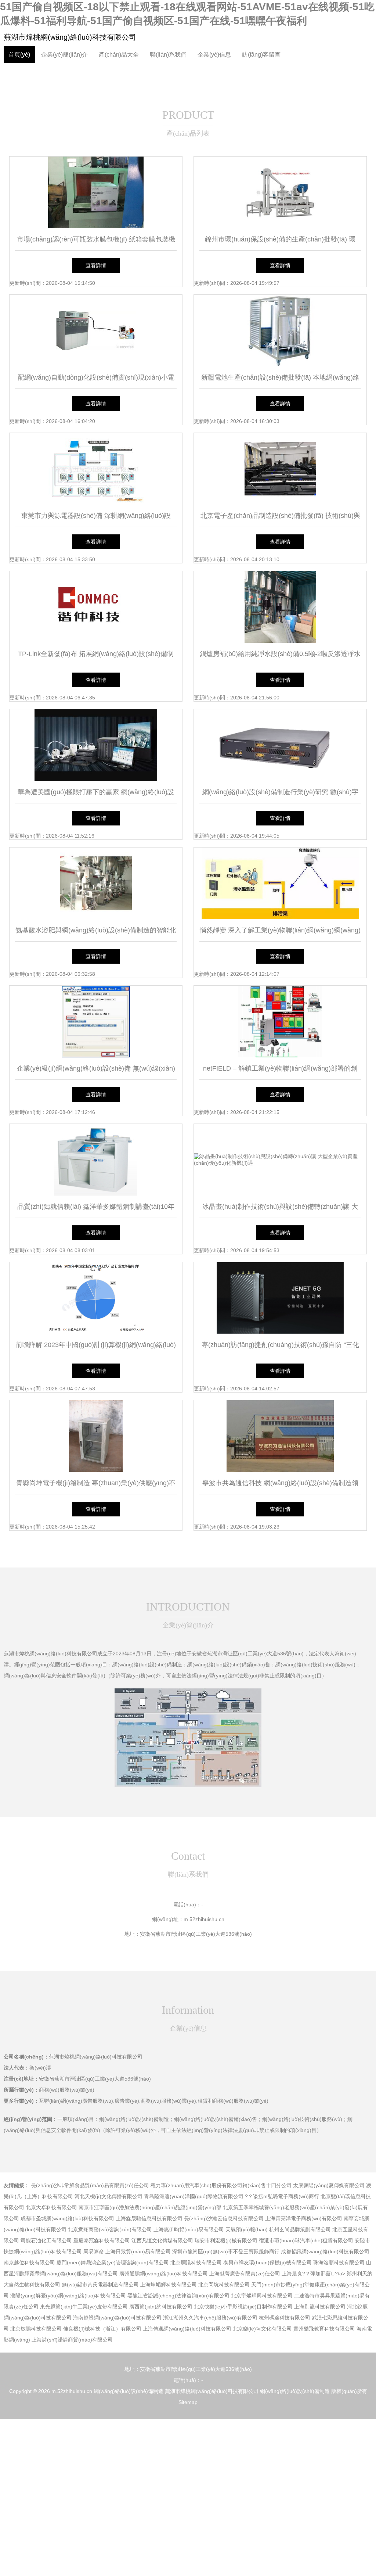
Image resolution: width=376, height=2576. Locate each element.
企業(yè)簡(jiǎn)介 (64, 55)
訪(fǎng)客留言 (261, 55)
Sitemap (188, 2402)
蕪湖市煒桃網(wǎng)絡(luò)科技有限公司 (70, 37)
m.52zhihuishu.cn (204, 1919)
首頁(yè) (19, 55)
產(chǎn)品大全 (119, 55)
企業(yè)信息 (214, 55)
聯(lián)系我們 (168, 55)
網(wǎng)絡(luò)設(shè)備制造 (129, 2391)
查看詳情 (96, 265)
